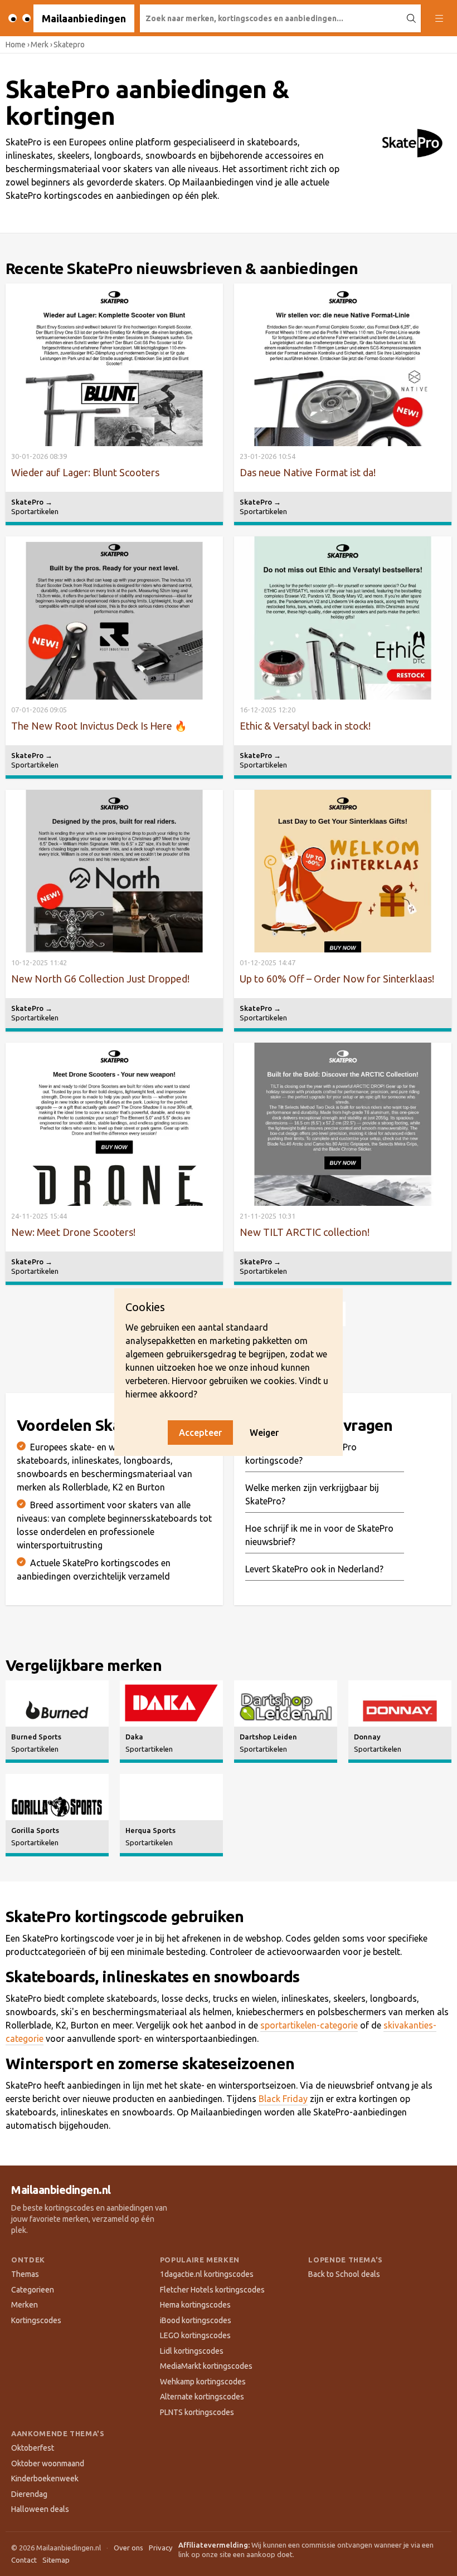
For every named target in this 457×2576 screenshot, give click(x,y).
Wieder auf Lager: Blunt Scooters (85, 472)
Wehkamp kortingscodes (203, 2382)
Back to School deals (344, 2274)
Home (16, 45)
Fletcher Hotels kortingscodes (212, 2290)
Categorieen (33, 2290)
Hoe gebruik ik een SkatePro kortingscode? (301, 1454)
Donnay (367, 1737)
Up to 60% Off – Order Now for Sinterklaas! (337, 979)
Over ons (128, 2548)
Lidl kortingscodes (192, 2351)
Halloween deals (40, 2509)
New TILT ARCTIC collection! (305, 1232)
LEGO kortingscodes (195, 2335)
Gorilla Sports (35, 1830)
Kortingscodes (36, 2320)
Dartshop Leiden (268, 1737)
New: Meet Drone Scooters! (73, 1232)
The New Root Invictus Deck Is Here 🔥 (99, 726)
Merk (40, 45)
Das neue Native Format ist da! (308, 472)
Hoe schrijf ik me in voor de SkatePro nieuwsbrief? (319, 1535)
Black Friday (283, 2099)
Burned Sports (36, 1737)
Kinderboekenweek (45, 2479)
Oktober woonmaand (48, 2463)
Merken (25, 2305)
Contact (24, 2560)
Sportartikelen (35, 511)
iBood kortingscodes (196, 2320)
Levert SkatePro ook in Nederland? (314, 1569)
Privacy (161, 2548)
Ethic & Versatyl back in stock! (305, 726)
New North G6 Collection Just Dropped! (100, 979)
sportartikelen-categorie (309, 2025)
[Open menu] (439, 18)
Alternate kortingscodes (202, 2397)
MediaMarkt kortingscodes (206, 2366)
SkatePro (32, 502)
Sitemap (56, 2560)
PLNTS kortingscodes (197, 2412)
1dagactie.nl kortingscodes (207, 2274)
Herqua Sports (150, 1830)
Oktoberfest (33, 2448)
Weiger (264, 1433)
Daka (134, 1737)
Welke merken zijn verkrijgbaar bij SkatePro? (312, 1494)
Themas (25, 2274)
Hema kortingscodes (195, 2305)
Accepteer (200, 1433)
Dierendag (29, 2494)
